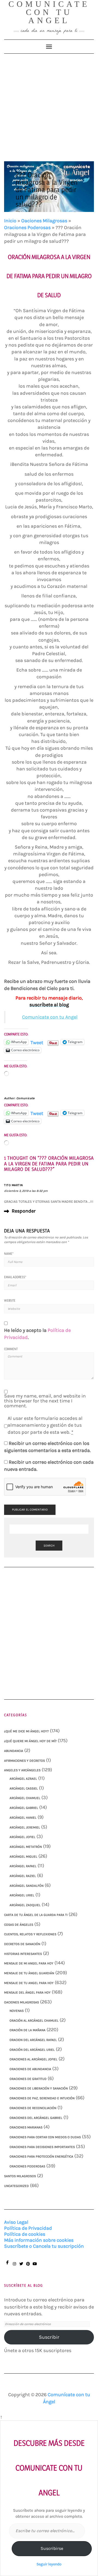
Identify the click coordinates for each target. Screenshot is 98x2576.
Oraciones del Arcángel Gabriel (36, 2118)
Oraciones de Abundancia (30, 2069)
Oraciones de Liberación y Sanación (39, 2088)
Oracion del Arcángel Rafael (33, 2040)
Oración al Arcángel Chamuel (34, 2021)
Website (10, 1300)
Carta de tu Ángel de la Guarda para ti (36, 1915)
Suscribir (49, 2337)
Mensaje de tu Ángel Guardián (29, 1973)
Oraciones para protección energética (41, 2156)
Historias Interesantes (23, 1954)
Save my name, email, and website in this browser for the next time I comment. (45, 1401)
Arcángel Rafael (23, 1866)
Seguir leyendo (49, 2564)
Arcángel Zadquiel (25, 1905)
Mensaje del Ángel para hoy (27, 1992)
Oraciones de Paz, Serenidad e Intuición (42, 2098)
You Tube (35, 2266)
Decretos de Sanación (22, 1944)
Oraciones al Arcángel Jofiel (33, 2059)
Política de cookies (25, 2234)
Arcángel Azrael (23, 1779)
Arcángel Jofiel (22, 1837)
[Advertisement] (49, 105)
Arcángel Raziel (23, 1876)
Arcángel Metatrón (26, 1847)
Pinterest (28, 2266)
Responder (24, 1211)
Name (9, 1254)
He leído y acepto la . (37, 1334)
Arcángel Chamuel (25, 1798)
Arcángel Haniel (23, 1818)
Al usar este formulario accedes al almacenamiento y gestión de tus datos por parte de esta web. (45, 1425)
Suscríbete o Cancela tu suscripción (44, 2246)
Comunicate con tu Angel (50, 1017)
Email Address (15, 1277)
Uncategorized (16, 2186)
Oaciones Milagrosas (44, 221)
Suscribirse (52, 2548)
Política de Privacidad (28, 2228)
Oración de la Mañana (27, 2030)
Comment (11, 1349)
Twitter (21, 2266)
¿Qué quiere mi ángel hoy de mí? (30, 1741)
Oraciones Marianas (26, 2127)
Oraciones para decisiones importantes (42, 2147)
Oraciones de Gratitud (28, 2079)
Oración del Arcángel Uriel (32, 2050)
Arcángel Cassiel (24, 1788)
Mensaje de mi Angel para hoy (29, 1963)
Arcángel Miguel (23, 1857)
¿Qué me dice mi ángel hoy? (26, 1731)
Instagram (14, 2266)
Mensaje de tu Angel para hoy (29, 1983)
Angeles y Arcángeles (22, 1770)
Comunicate (26, 1098)
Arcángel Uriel (22, 1895)
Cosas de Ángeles (19, 1925)
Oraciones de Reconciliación (33, 2108)
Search (49, 1546)
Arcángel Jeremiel (25, 1827)
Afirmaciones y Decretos (24, 1761)
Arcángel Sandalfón (27, 1886)
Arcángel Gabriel (24, 1808)
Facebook (7, 2265)
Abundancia (14, 1751)
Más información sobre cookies (39, 2240)
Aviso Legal (16, 2222)
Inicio (10, 221)
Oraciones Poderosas (27, 227)
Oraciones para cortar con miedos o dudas (45, 2137)
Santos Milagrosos (20, 2176)
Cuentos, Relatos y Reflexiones (30, 1934)
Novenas (17, 2011)
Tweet (37, 1042)
